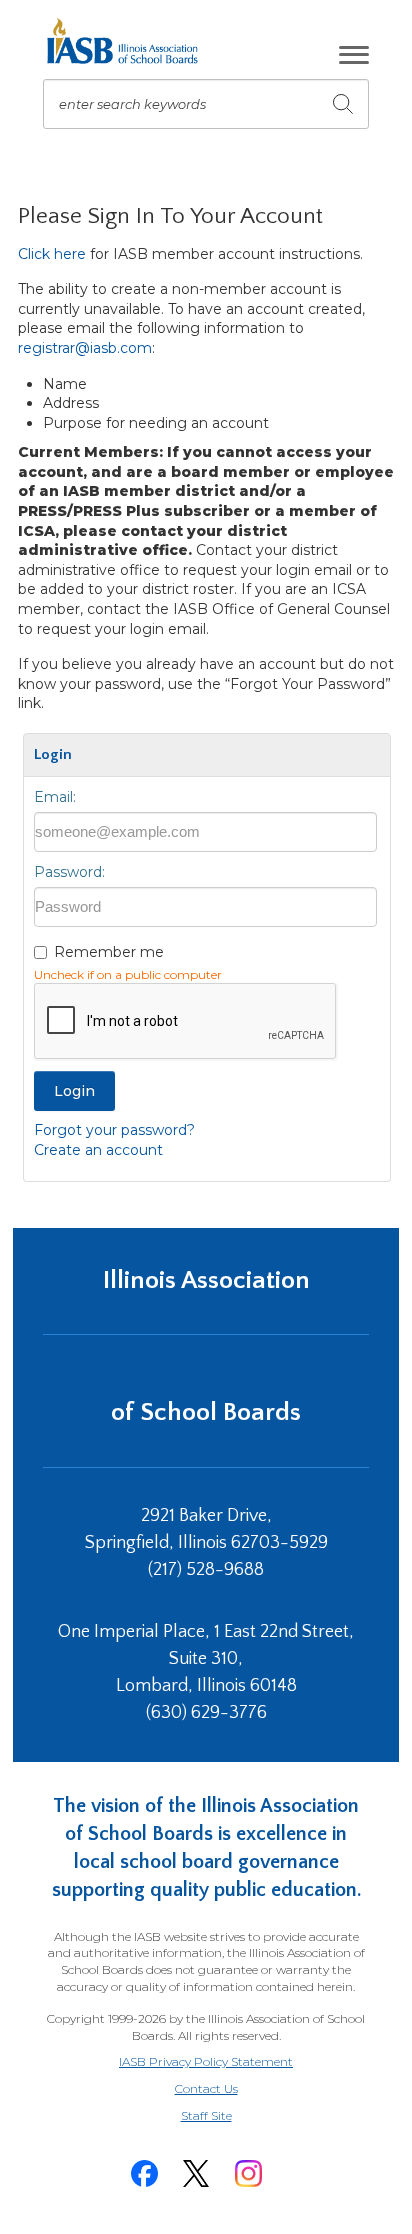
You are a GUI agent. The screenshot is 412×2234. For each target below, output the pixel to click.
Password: (69, 872)
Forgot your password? (114, 1130)
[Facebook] (144, 2173)
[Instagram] (248, 2173)
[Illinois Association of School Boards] (129, 41)
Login (74, 1091)
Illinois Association (206, 1280)
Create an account (98, 1150)
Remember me (109, 952)
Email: (55, 797)
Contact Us (206, 2088)
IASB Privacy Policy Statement (206, 2061)
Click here (52, 254)
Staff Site (231, 2116)
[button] (354, 55)
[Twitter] (196, 2173)
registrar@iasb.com (85, 348)
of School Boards (206, 1412)
